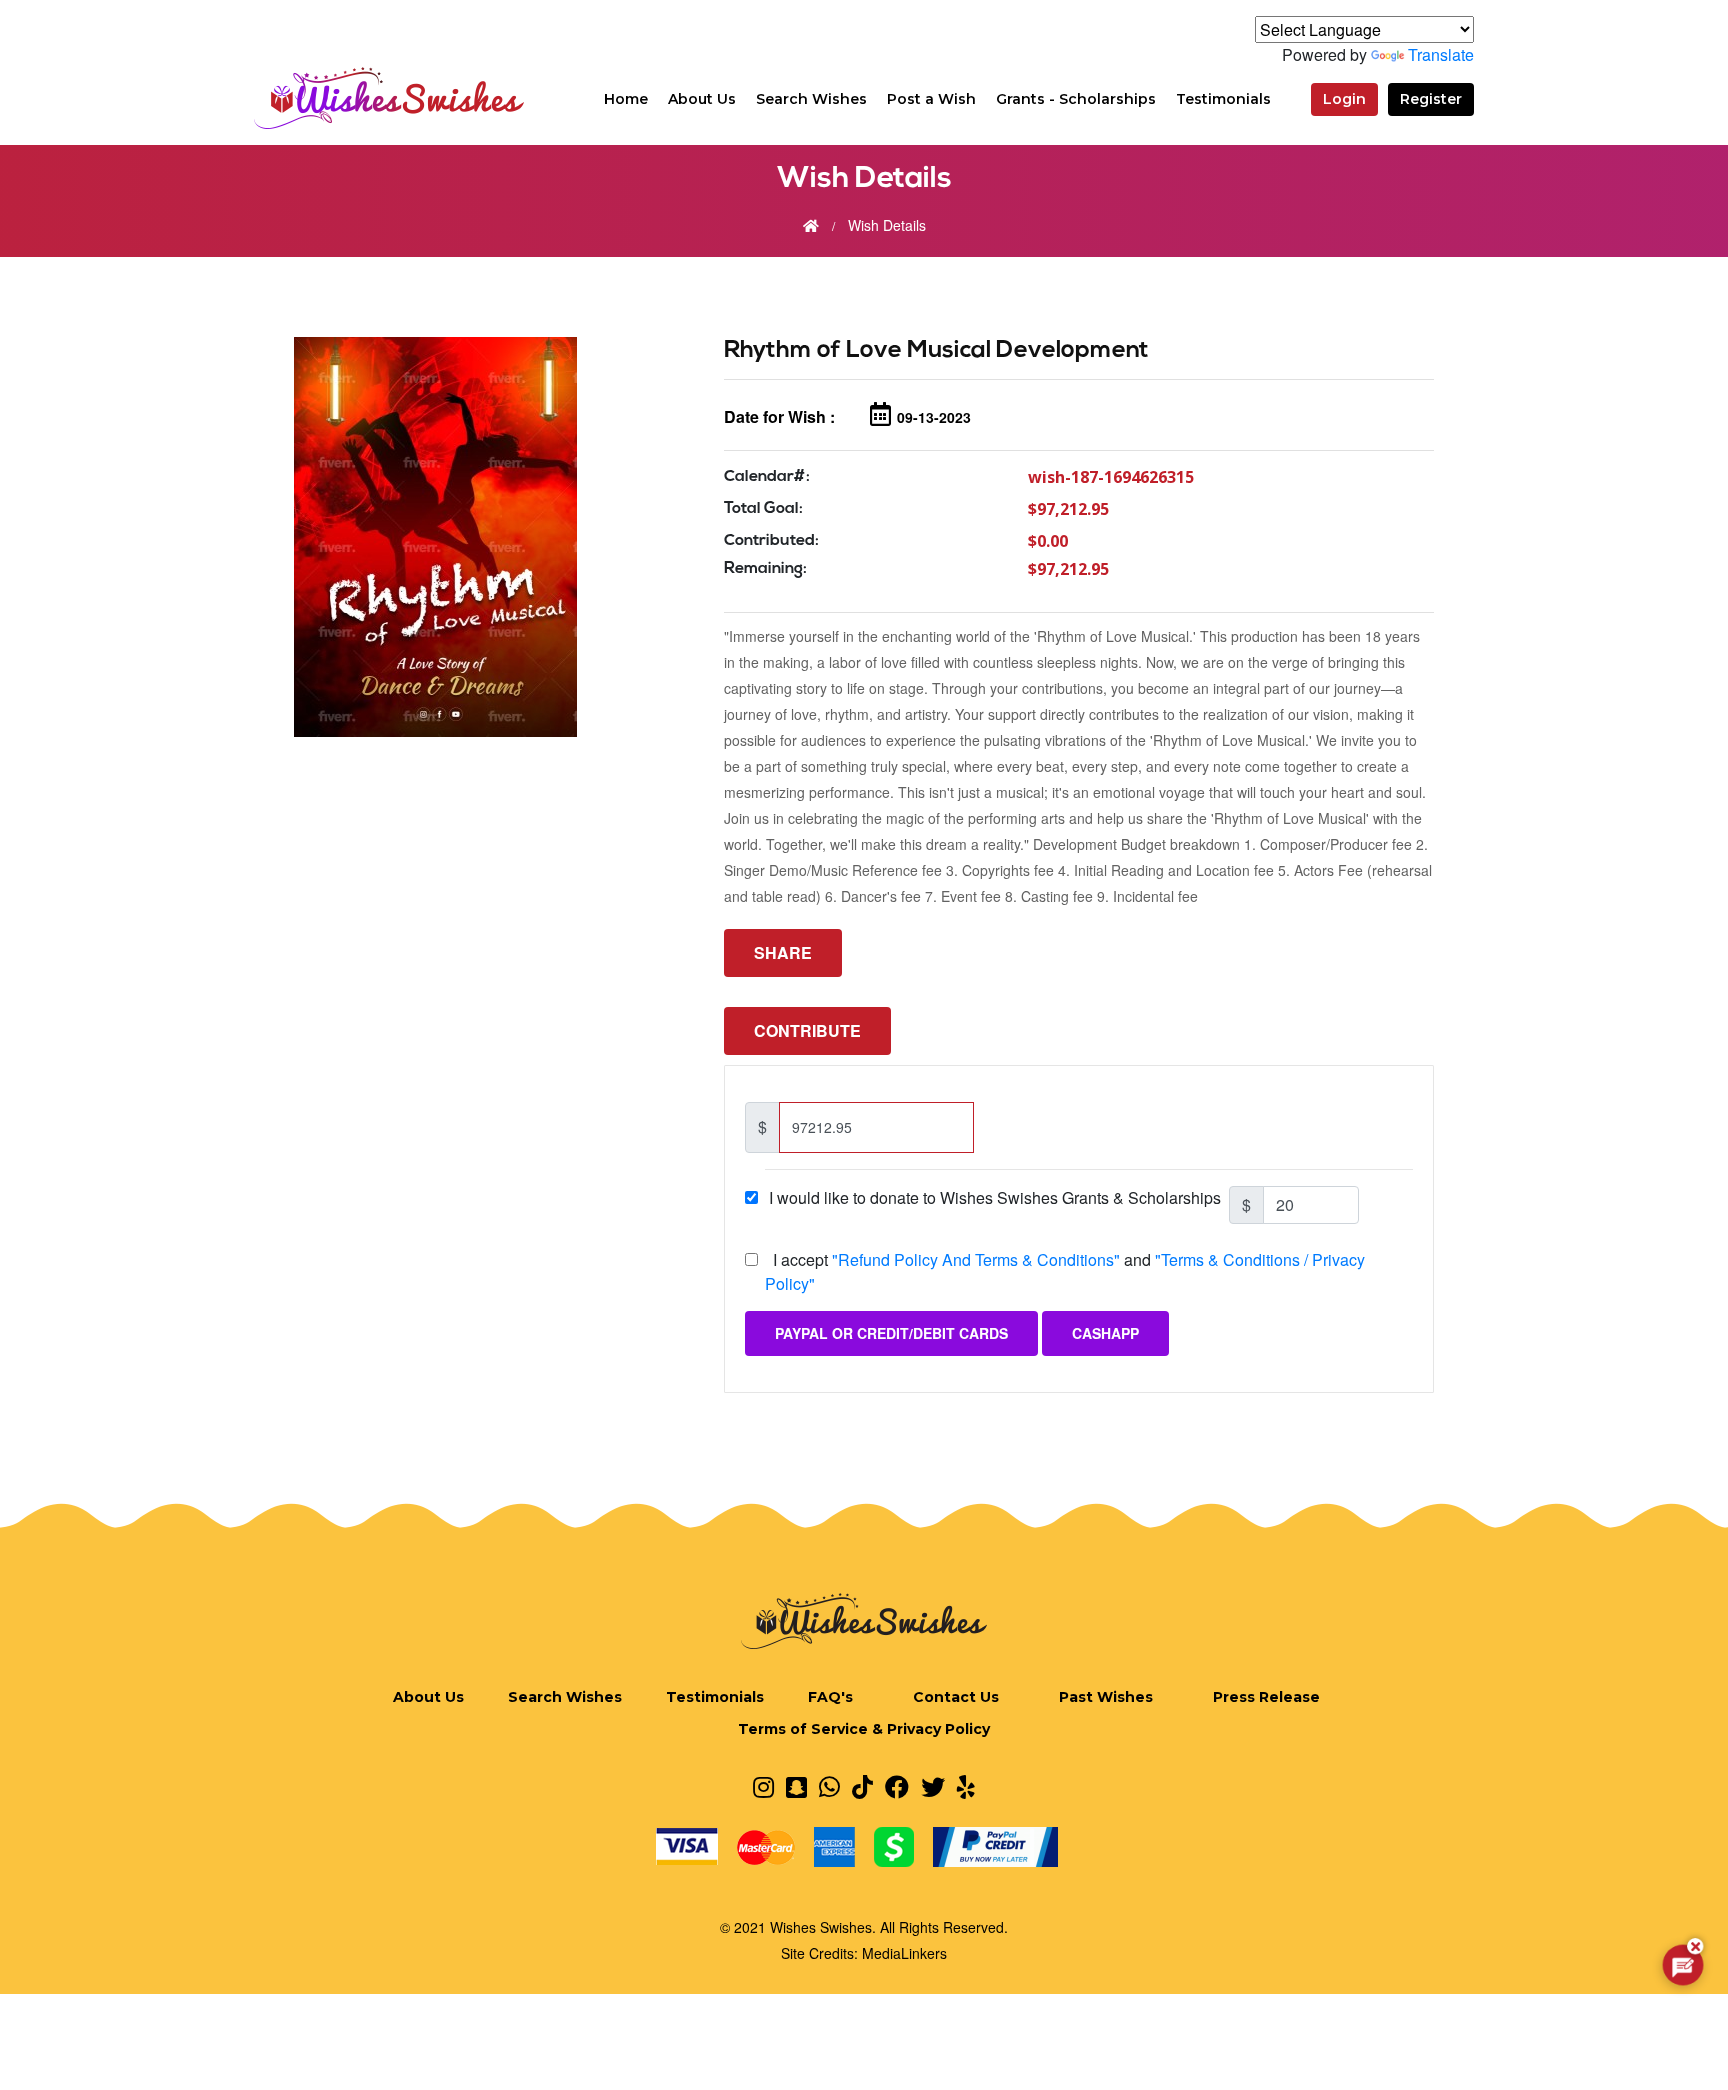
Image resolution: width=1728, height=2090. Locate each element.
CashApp (1105, 1333)
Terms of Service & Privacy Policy (864, 1729)
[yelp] (966, 1786)
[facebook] (897, 1786)
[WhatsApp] (829, 1786)
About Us (702, 99)
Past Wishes (1106, 1697)
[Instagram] (763, 1786)
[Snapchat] (796, 1786)
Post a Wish (931, 99)
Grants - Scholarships (1076, 99)
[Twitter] (933, 1786)
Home (626, 98)
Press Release (1266, 1697)
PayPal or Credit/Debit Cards (891, 1333)
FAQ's (830, 1697)
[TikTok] (862, 1786)
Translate (1441, 54)
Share (783, 952)
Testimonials (1223, 99)
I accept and (1065, 1271)
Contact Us (956, 1697)
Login (1344, 99)
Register (1431, 99)
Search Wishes (811, 99)
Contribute (807, 1030)
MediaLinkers (904, 1953)
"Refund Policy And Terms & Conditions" (976, 1259)
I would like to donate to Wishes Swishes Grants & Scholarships (997, 1197)
